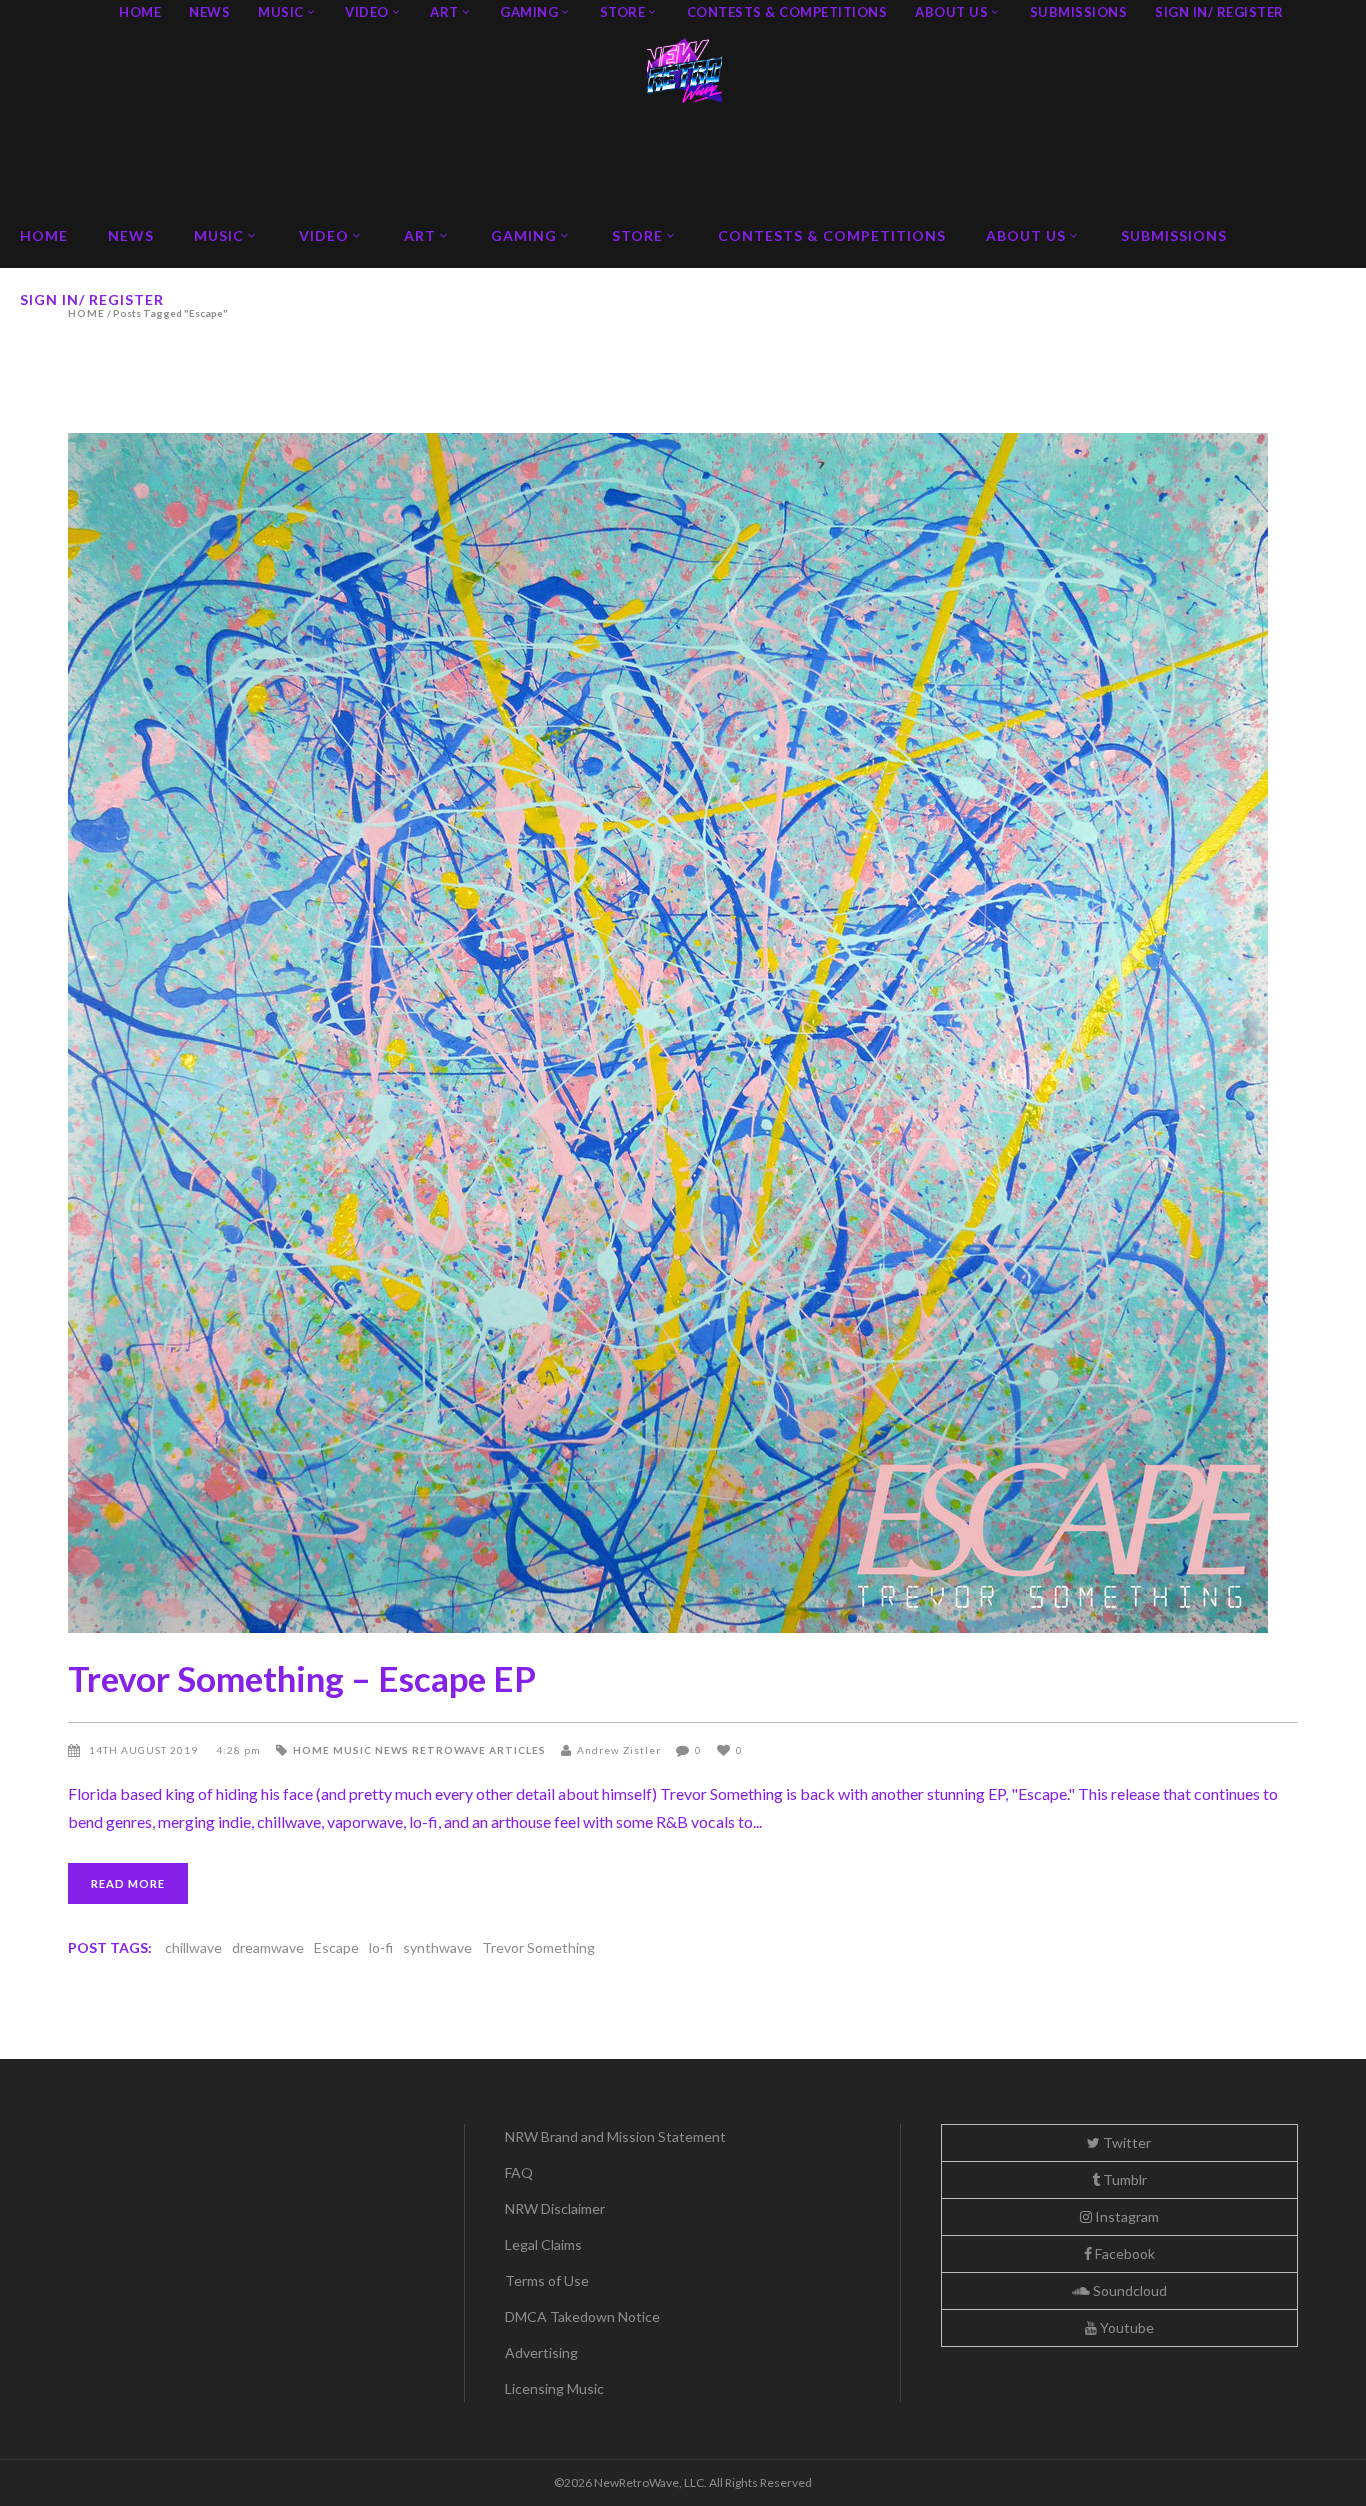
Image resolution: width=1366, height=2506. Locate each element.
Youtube (1125, 2327)
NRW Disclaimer (555, 2208)
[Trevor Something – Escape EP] (682, 1033)
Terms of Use (547, 2280)
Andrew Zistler (619, 1750)
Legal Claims (543, 2244)
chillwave (193, 1947)
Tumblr (1123, 2179)
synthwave (437, 1947)
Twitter (1125, 2142)
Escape (336, 1947)
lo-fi (381, 1947)
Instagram (1125, 2216)
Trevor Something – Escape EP (302, 1678)
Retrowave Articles (479, 1750)
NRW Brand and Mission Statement (615, 2136)
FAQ (519, 2172)
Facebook (1123, 2253)
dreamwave (268, 1947)
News (392, 1750)
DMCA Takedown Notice (582, 2316)
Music (352, 1750)
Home (311, 1750)
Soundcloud (1128, 2290)
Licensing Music (554, 2388)
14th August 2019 (145, 1750)
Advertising (541, 2352)
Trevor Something (538, 1947)
